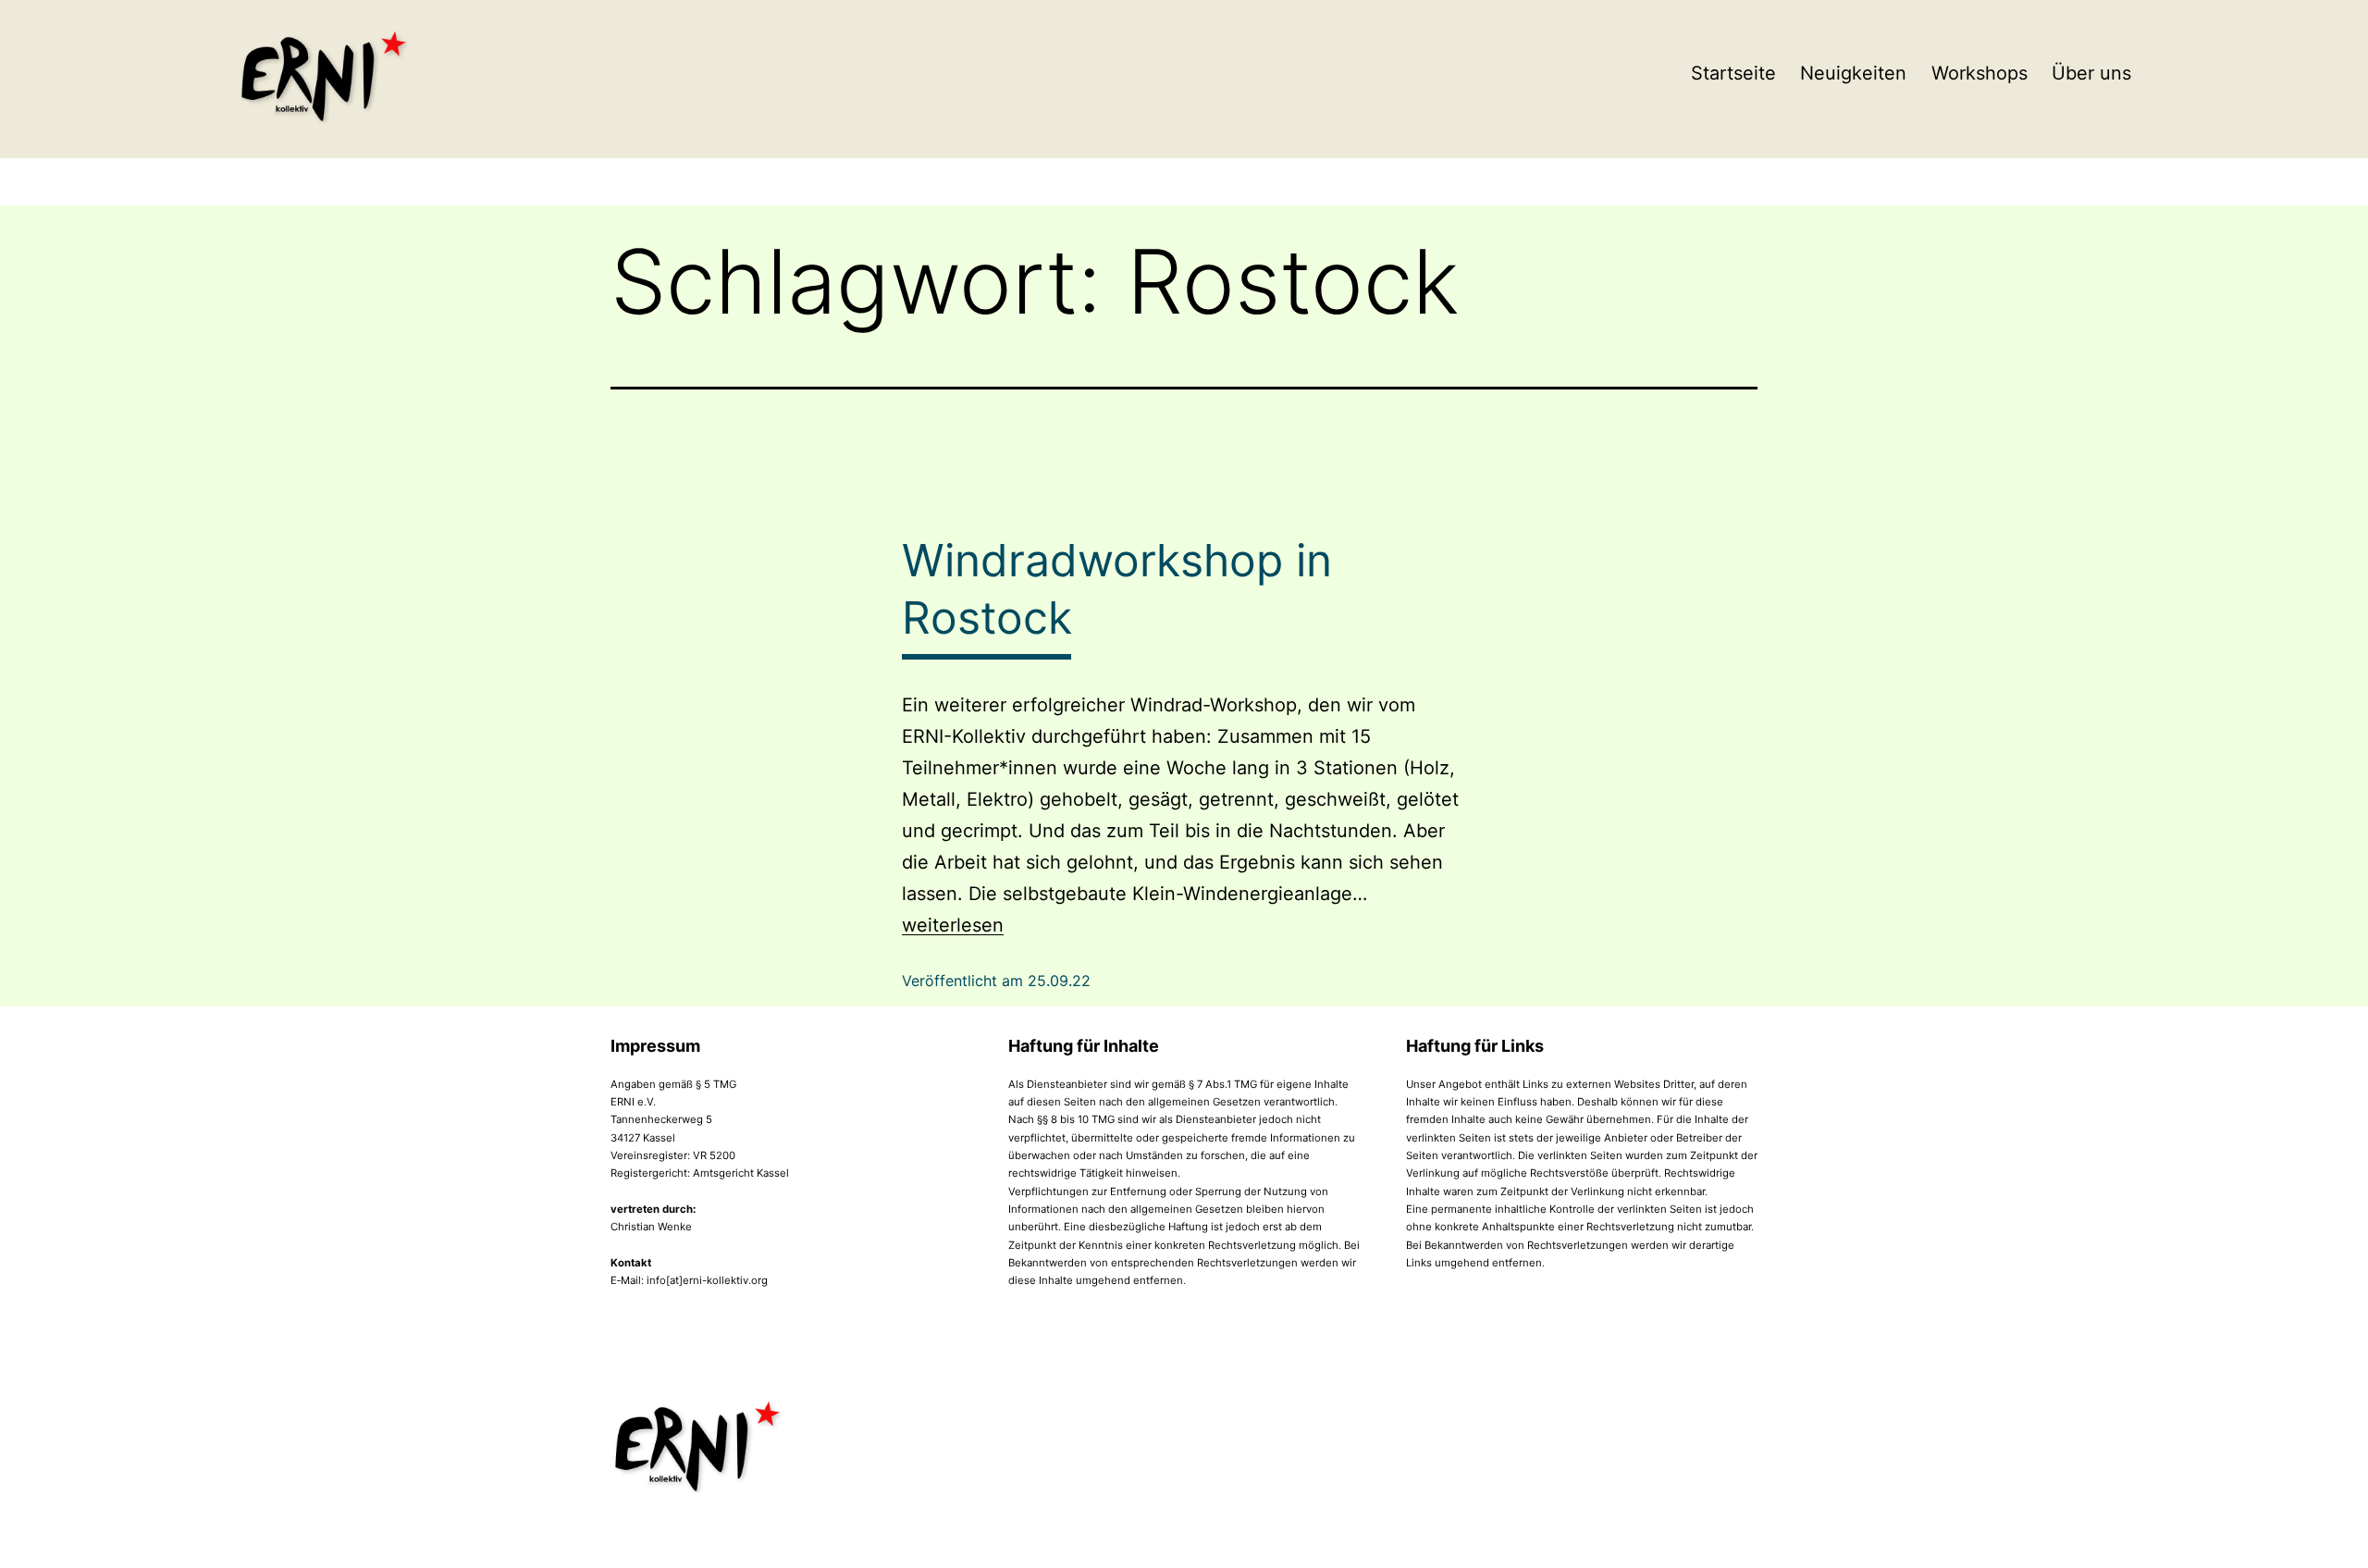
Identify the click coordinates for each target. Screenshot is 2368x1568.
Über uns (2091, 73)
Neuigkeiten (1853, 73)
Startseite (1733, 73)
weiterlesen (953, 925)
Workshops (1979, 73)
